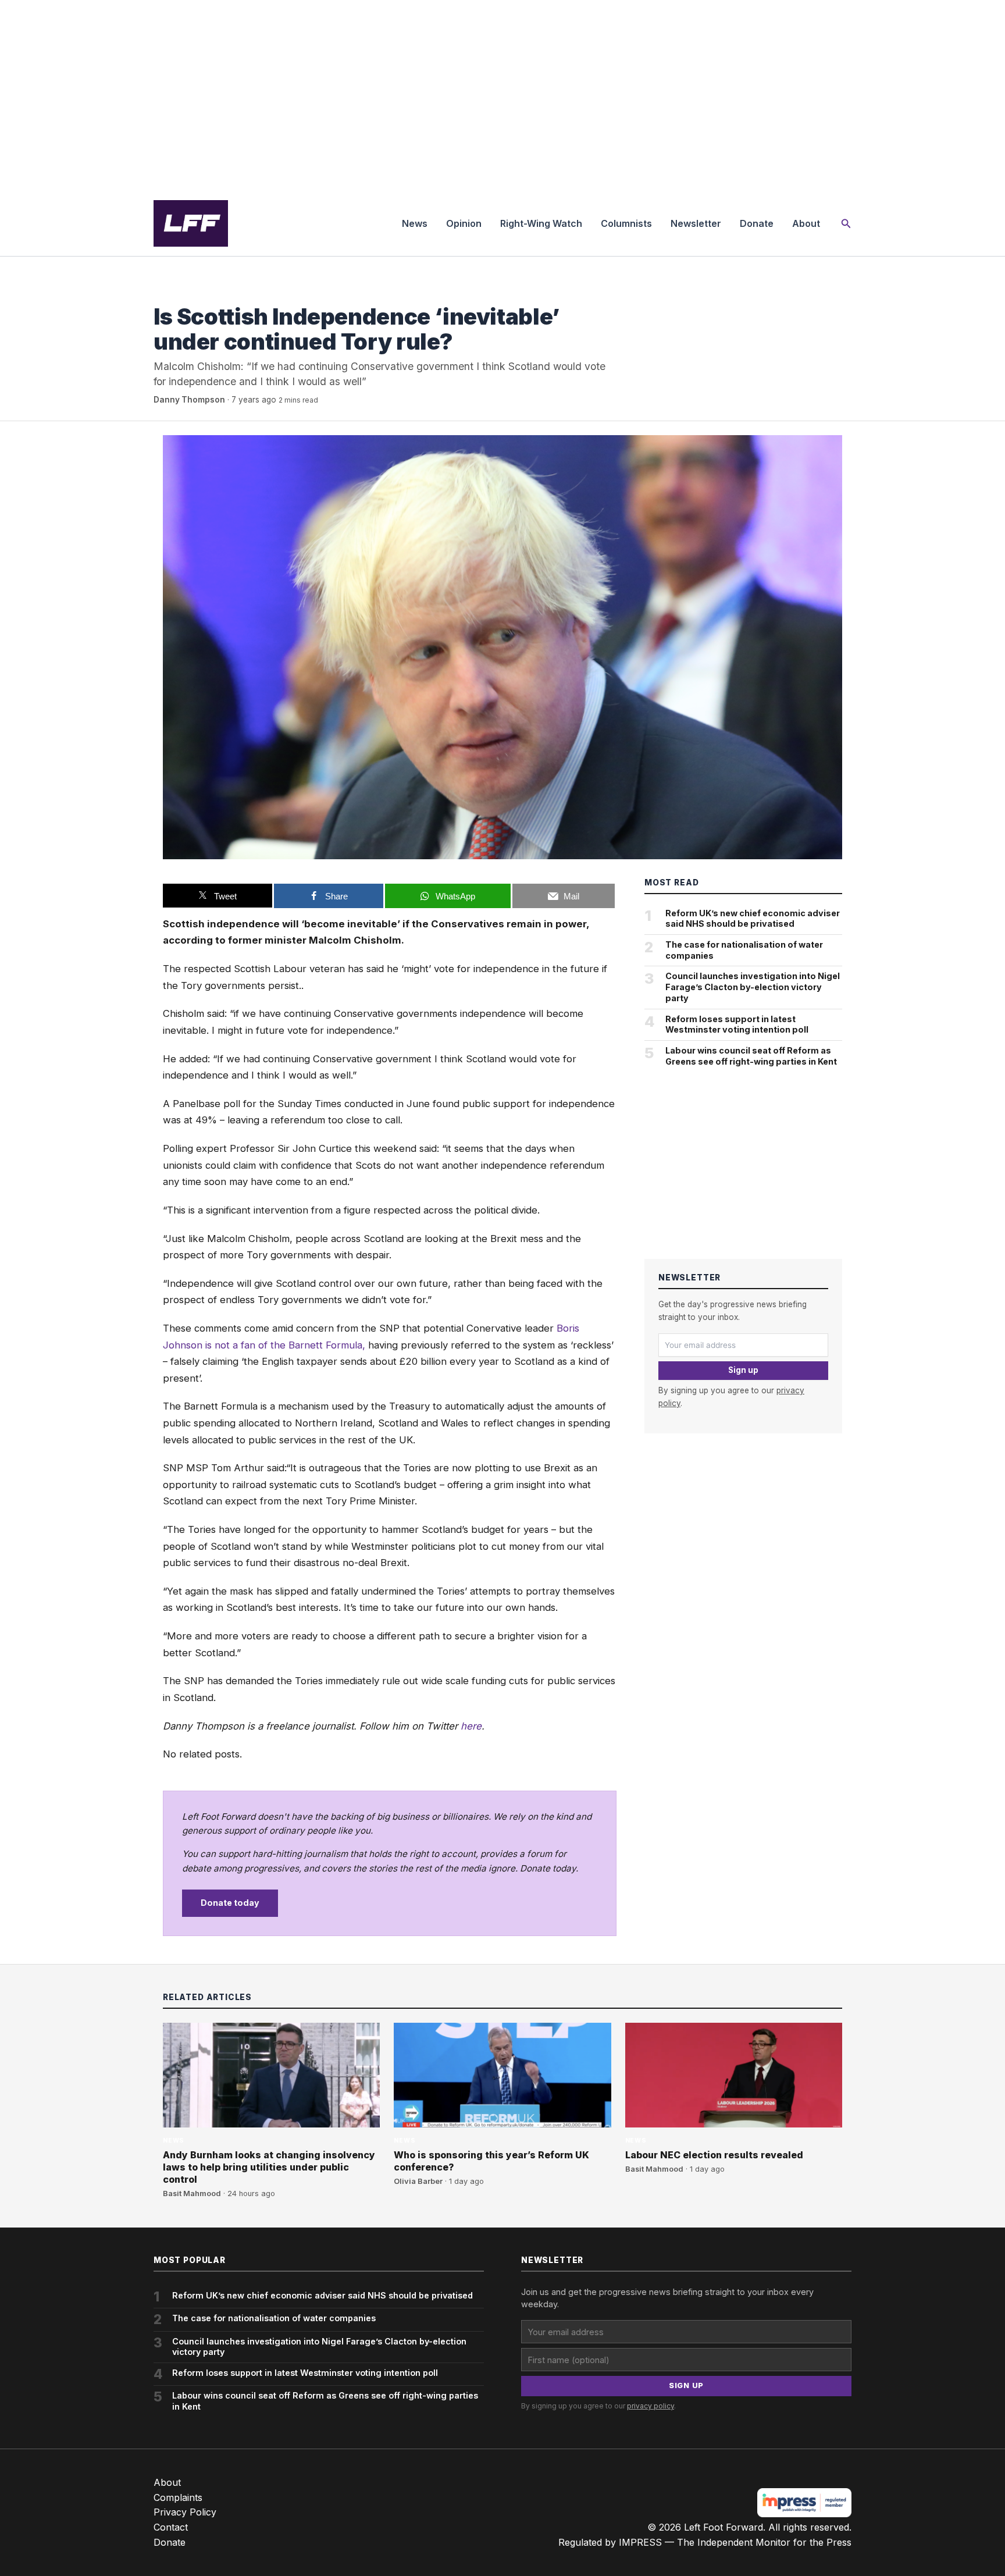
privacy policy (651, 2406)
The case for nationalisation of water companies (744, 950)
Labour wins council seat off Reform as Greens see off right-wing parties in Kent (751, 1056)
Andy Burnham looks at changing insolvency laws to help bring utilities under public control (269, 2167)
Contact (171, 2527)
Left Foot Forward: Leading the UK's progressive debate (191, 223)
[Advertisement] (502, 95)
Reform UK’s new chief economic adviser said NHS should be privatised (753, 919)
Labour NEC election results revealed (714, 2155)
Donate (757, 223)
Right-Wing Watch (541, 223)
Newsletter (696, 223)
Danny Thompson (189, 400)
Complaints (178, 2497)
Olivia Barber (418, 2181)
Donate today (230, 1903)
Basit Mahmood (192, 2193)
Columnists (626, 223)
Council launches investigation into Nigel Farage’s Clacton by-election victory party (753, 987)
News (415, 223)
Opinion (464, 223)
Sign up (743, 1370)
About (806, 223)
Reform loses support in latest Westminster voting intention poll (737, 1024)
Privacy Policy (185, 2512)
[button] (846, 224)
